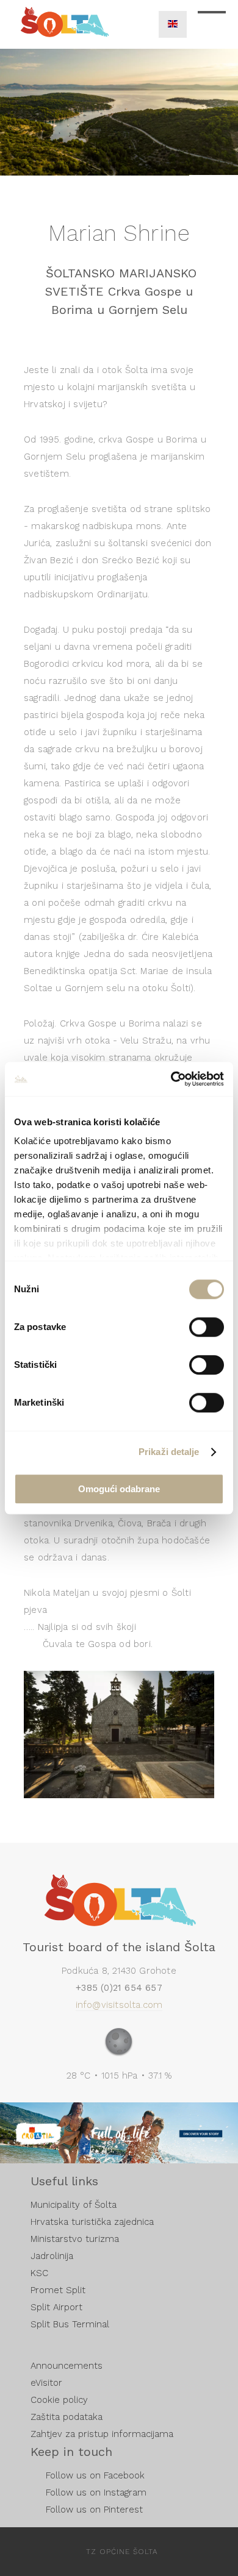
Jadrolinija (52, 2256)
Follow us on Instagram (96, 2492)
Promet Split (58, 2290)
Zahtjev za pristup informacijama (102, 2434)
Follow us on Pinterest (94, 2510)
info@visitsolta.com (119, 2005)
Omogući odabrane (119, 1489)
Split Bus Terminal (70, 2324)
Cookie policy (59, 2400)
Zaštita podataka (67, 2417)
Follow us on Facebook (95, 2475)
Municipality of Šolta (74, 2205)
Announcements (67, 2366)
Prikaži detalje (169, 1452)
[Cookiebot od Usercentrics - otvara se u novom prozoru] (171, 1079)
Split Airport (56, 2307)
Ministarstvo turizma (75, 2239)
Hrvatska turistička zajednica (92, 2222)
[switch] (207, 1327)
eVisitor (46, 2383)
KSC (39, 2273)
